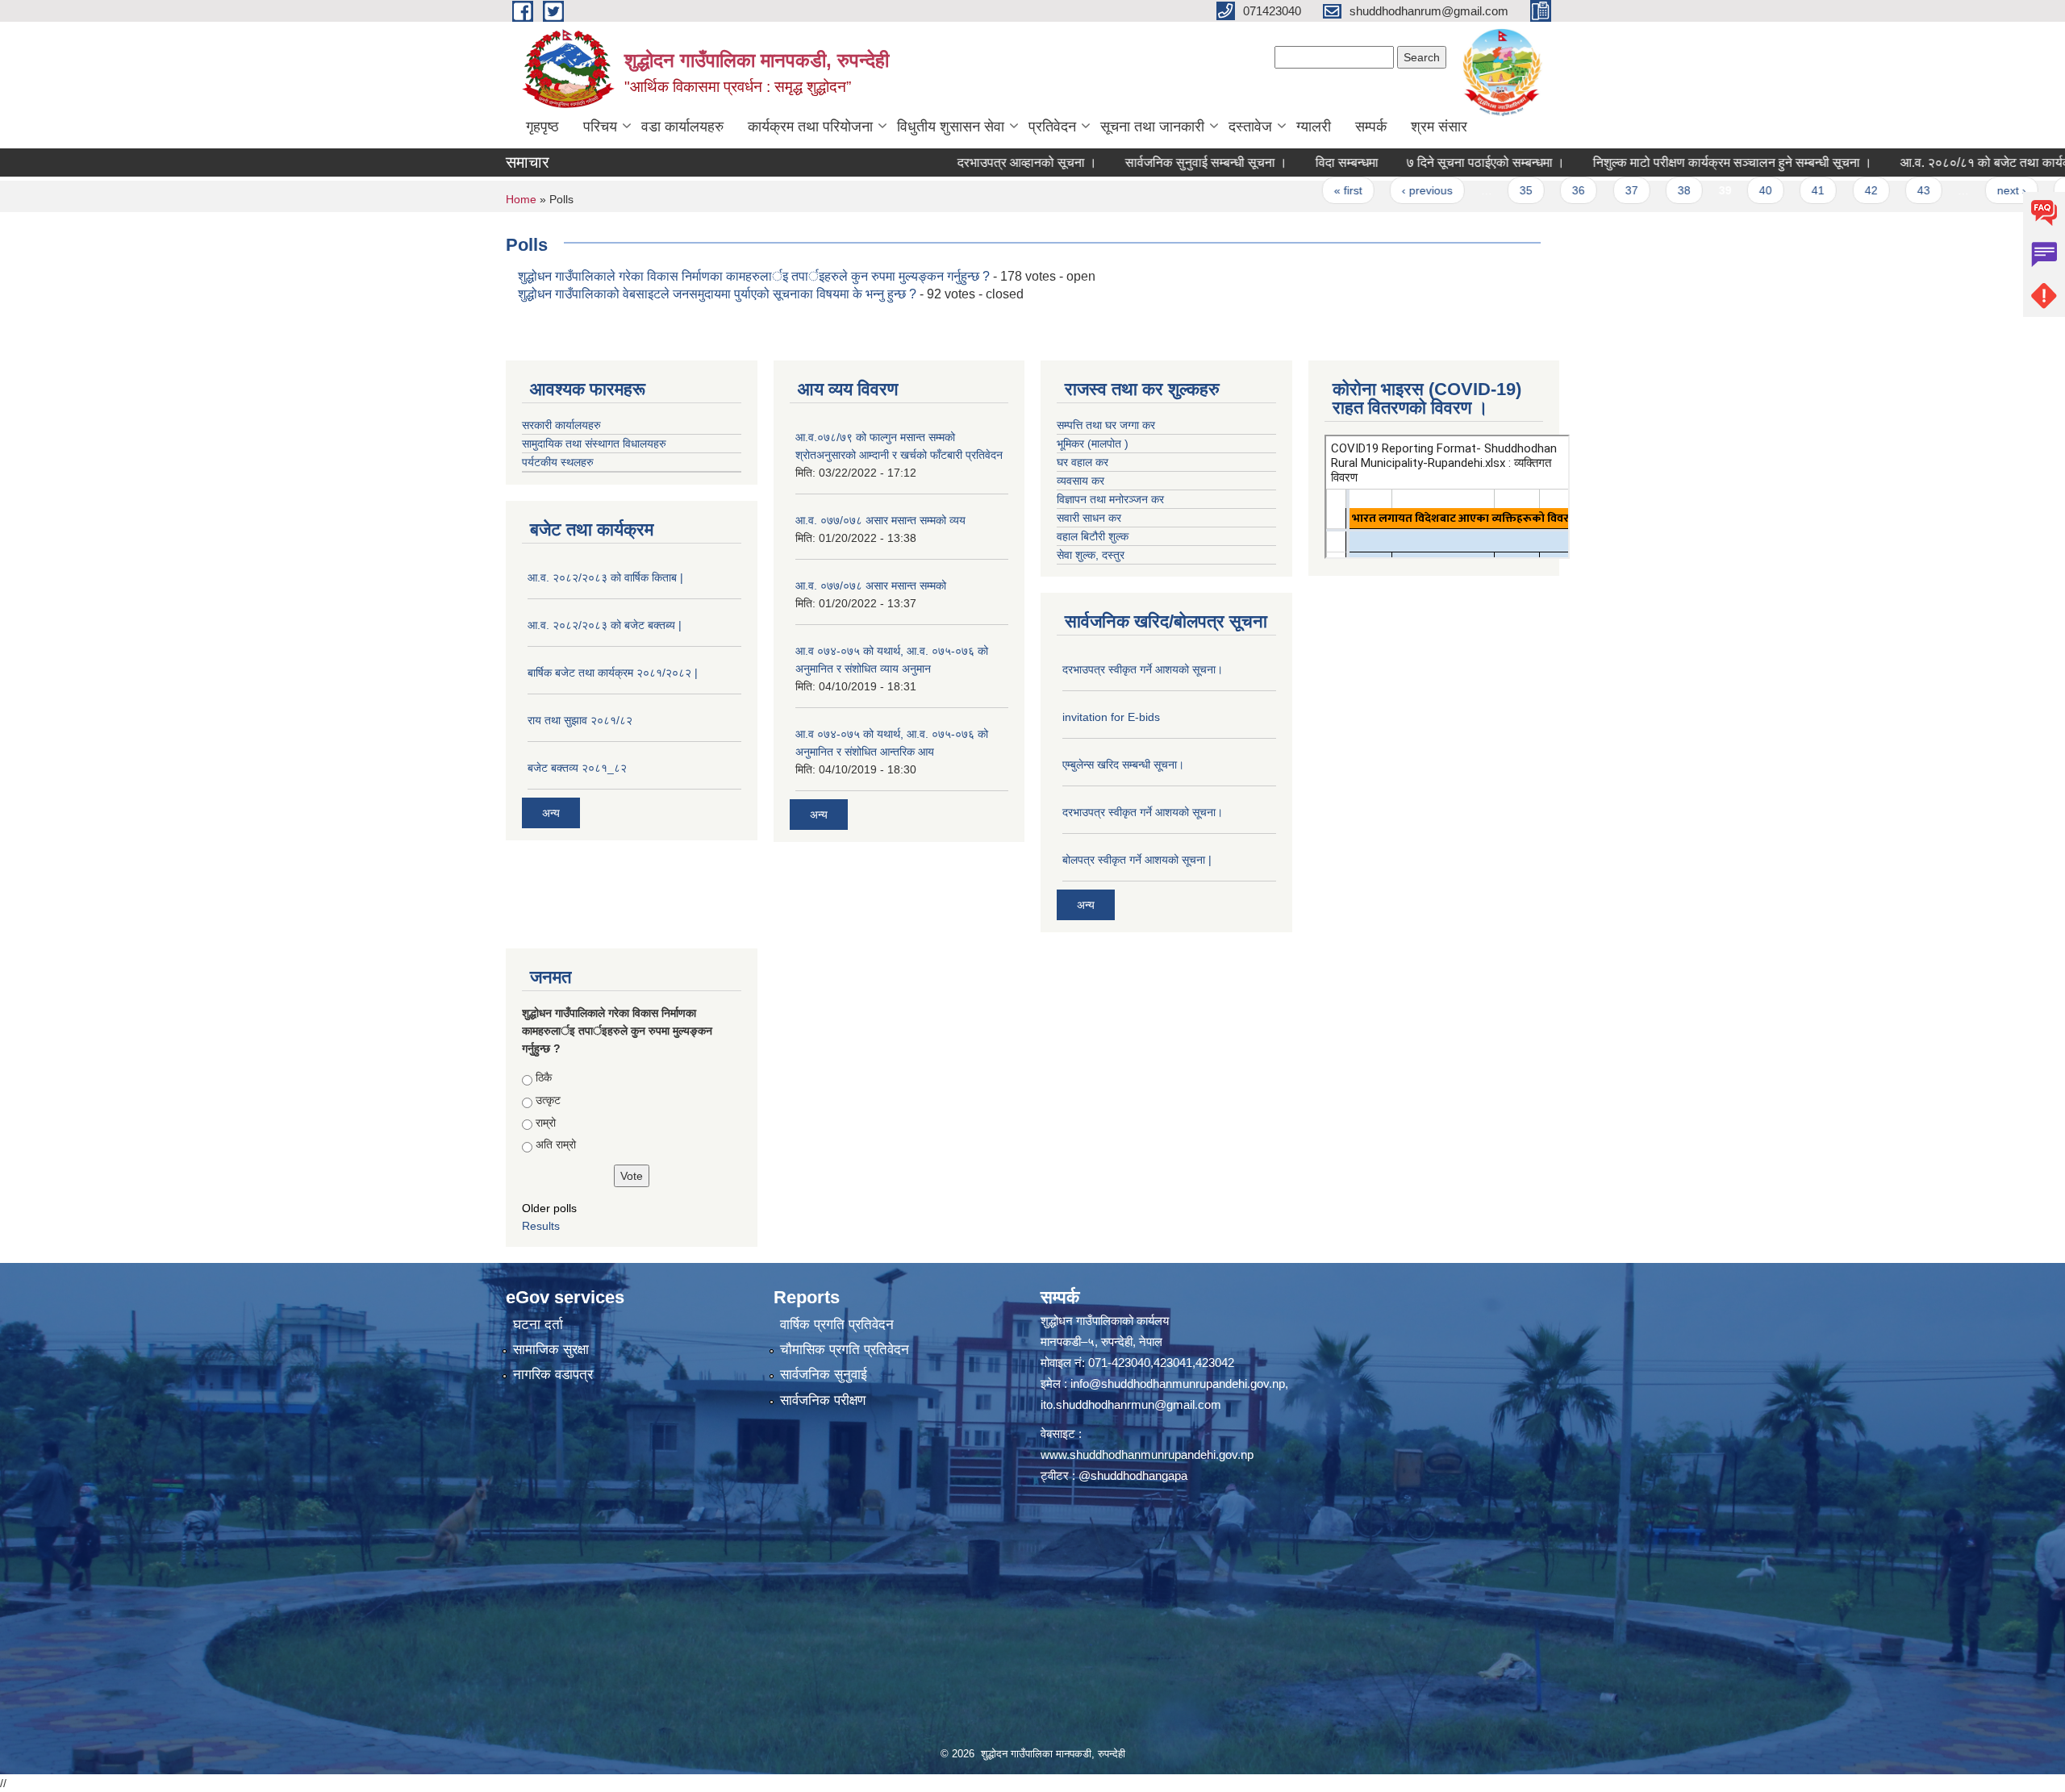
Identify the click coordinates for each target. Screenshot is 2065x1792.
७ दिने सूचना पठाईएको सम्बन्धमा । (1407, 163)
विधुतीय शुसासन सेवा (951, 127)
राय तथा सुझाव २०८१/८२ (580, 720)
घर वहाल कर (1083, 462)
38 (1605, 190)
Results (541, 1226)
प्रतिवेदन (1052, 127)
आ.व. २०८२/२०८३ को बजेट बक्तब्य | (605, 625)
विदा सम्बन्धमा (1268, 163)
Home (521, 199)
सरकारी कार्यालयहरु (561, 425)
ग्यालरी (1314, 127)
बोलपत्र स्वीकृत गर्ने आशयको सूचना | (1137, 860)
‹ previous (1348, 190)
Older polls (549, 1208)
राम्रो (546, 1123)
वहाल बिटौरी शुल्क (1093, 536)
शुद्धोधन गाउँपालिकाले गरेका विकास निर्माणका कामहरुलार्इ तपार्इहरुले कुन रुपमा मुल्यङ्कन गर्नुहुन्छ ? (754, 276)
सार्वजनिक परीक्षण (823, 1400)
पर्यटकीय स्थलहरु (558, 462)
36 (1500, 190)
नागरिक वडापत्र (553, 1375)
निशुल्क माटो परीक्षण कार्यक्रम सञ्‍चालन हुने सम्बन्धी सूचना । (1654, 163)
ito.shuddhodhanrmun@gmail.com (1131, 1404)
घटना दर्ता (538, 1325)
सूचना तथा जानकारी (1152, 127)
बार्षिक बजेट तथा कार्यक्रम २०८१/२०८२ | (613, 673)
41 (1739, 190)
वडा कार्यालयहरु (682, 127)
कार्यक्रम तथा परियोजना (810, 127)
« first (1269, 190)
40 (1687, 190)
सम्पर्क (1371, 127)
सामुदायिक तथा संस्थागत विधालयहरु (594, 444)
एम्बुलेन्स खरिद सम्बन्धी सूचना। (1123, 765)
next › (1932, 190)
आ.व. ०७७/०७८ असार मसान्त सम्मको (871, 586)
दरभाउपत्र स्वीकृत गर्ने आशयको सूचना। (1143, 669)
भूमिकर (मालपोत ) (1093, 444)
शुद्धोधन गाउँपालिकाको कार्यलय (1105, 1321)
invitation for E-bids (1111, 717)
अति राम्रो (556, 1144)
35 (1447, 190)
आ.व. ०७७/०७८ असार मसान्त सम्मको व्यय (880, 520)
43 (1845, 190)
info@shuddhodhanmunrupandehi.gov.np (1178, 1384)
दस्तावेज (1250, 127)
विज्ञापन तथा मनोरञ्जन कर (1110, 499)
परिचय (600, 127)
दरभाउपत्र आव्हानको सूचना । (948, 163)
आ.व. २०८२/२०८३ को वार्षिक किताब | (605, 577)
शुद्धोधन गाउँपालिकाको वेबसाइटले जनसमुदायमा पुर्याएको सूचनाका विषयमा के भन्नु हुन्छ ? (719, 294)
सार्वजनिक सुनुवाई (824, 1375)
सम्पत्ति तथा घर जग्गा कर (1106, 425)
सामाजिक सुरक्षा (551, 1350)
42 (1792, 190)
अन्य (551, 813)
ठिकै (544, 1077)
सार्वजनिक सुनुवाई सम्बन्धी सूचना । (1127, 163)
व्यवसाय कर (1080, 481)
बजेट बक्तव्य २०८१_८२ (577, 768)
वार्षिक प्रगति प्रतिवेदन (837, 1325)
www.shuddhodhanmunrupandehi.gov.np (1147, 1454)
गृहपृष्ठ (542, 127)
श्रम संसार (1439, 127)
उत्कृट (548, 1100)
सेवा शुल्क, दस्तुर (1091, 555)
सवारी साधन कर (1089, 518)
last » (2000, 190)
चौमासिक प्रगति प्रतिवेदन (845, 1350)
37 (1552, 190)
